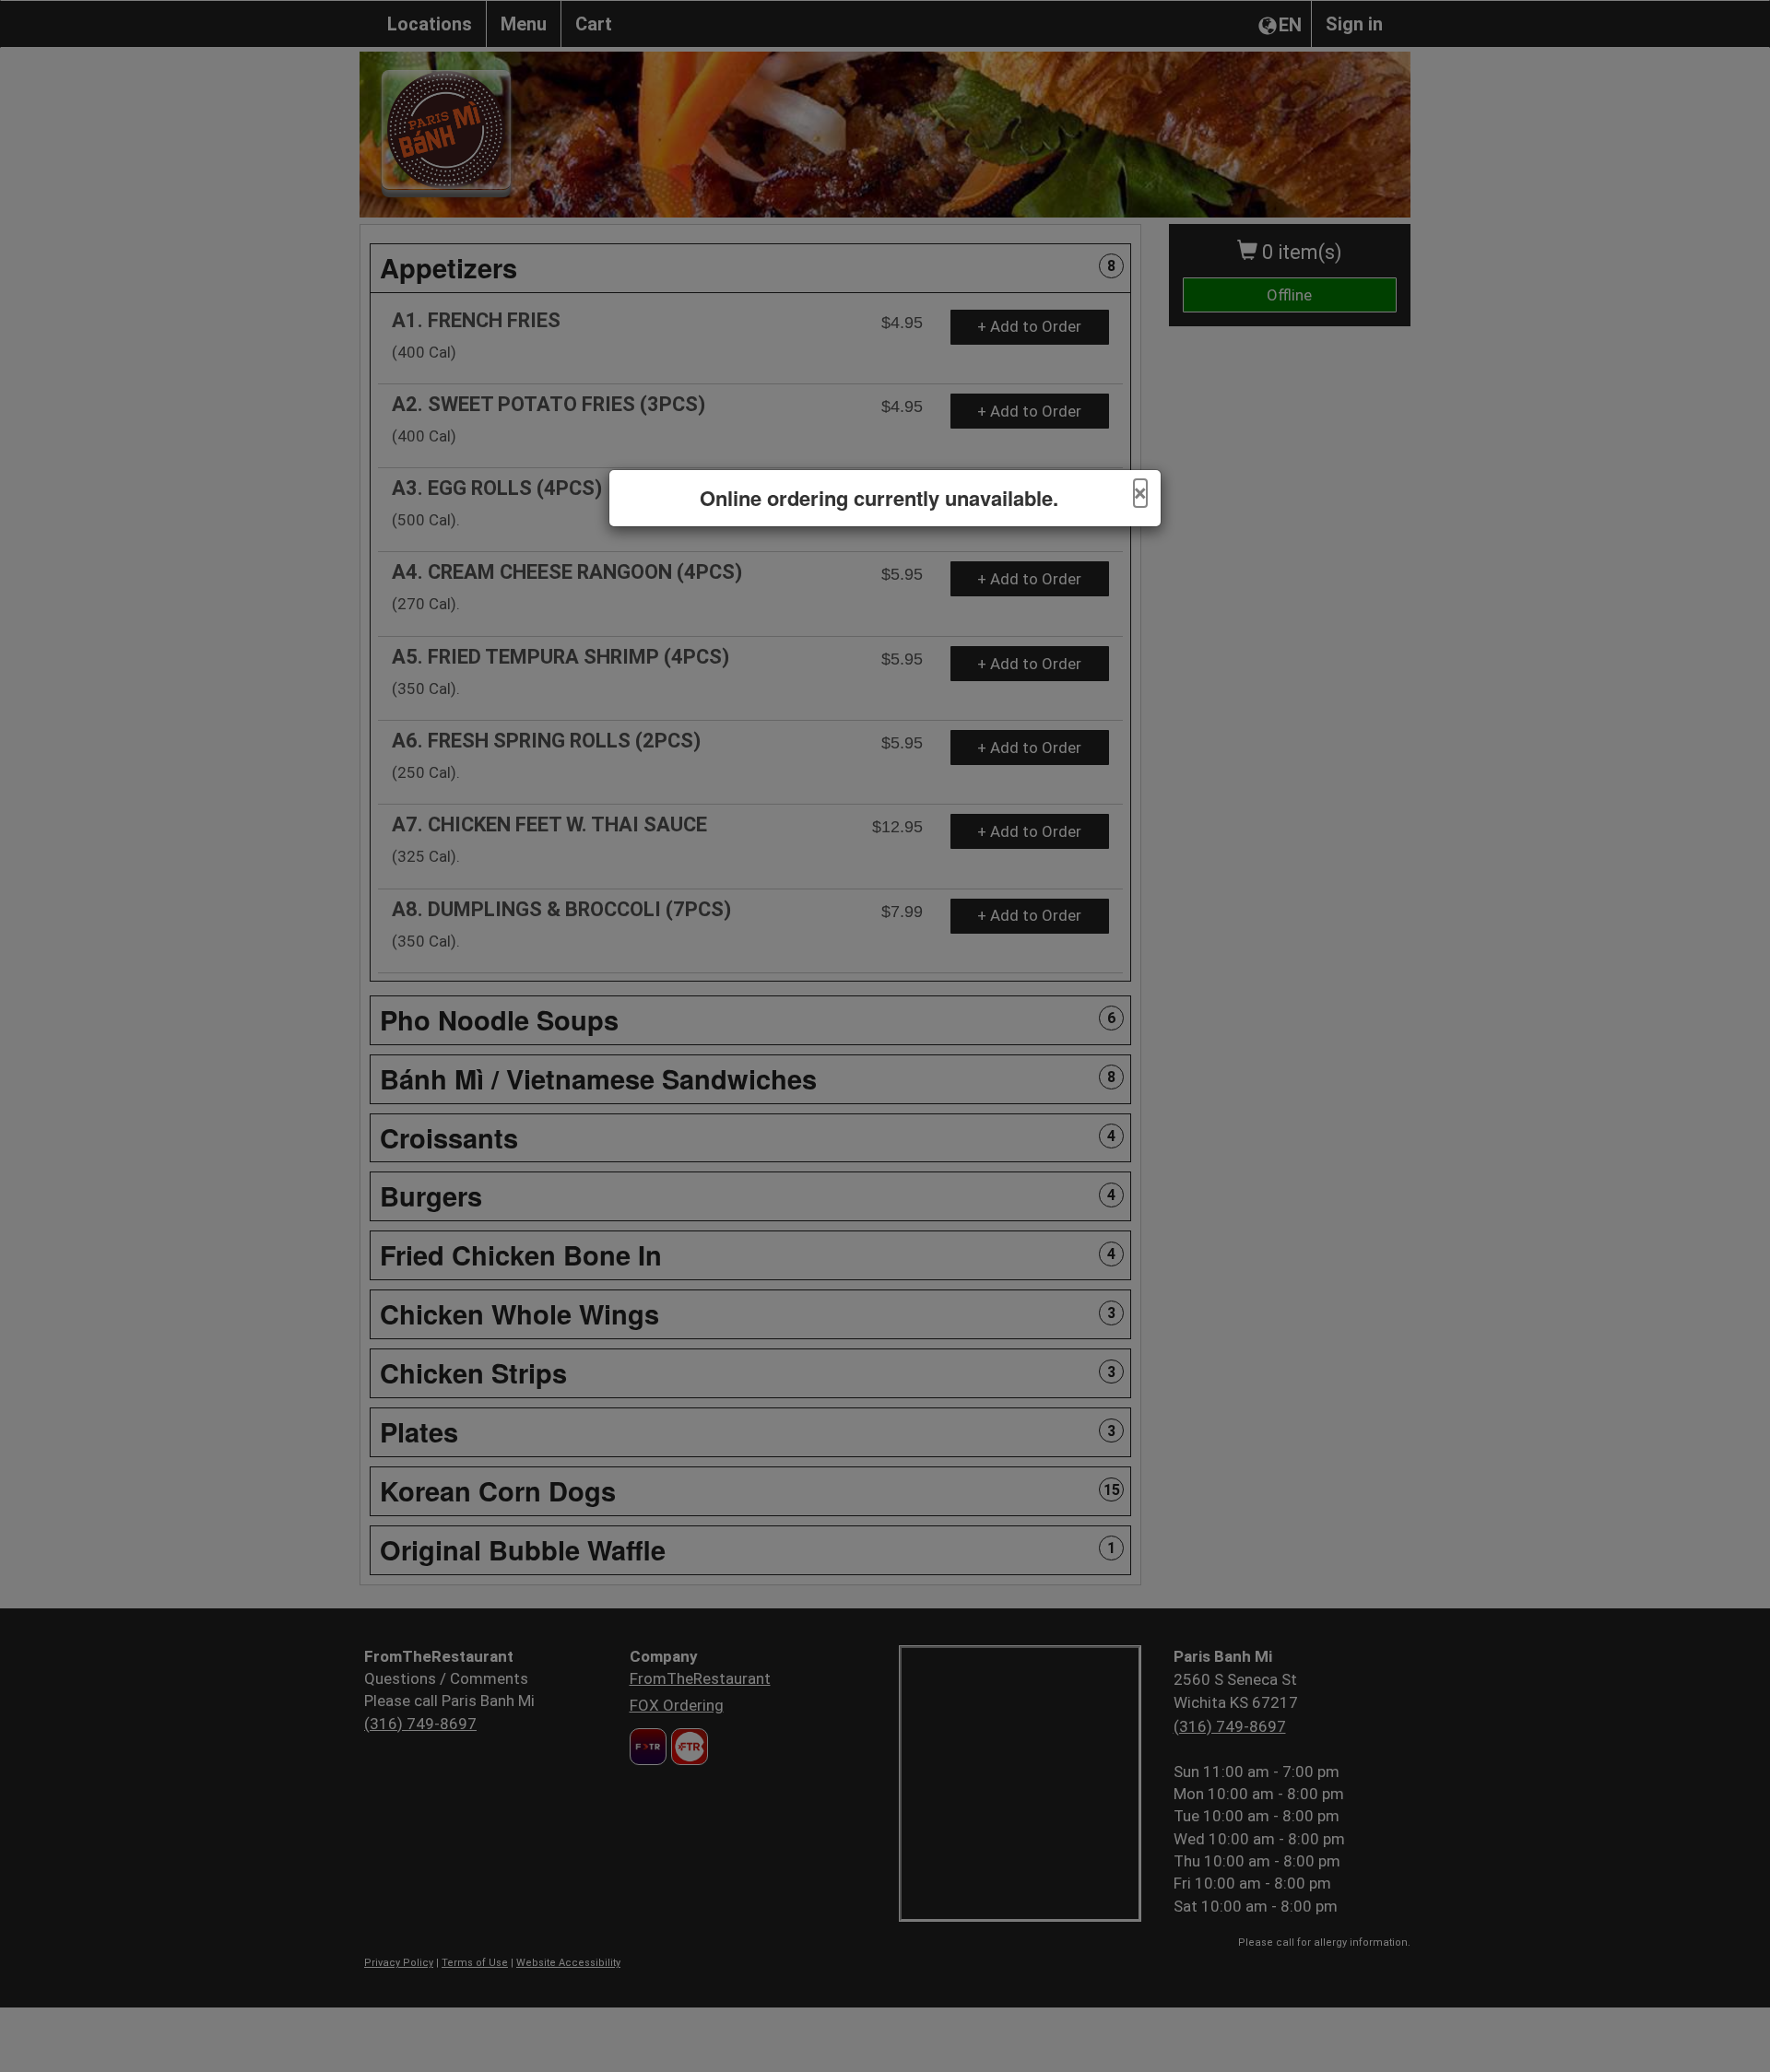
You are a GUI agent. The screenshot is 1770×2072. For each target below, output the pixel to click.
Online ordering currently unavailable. (879, 498)
